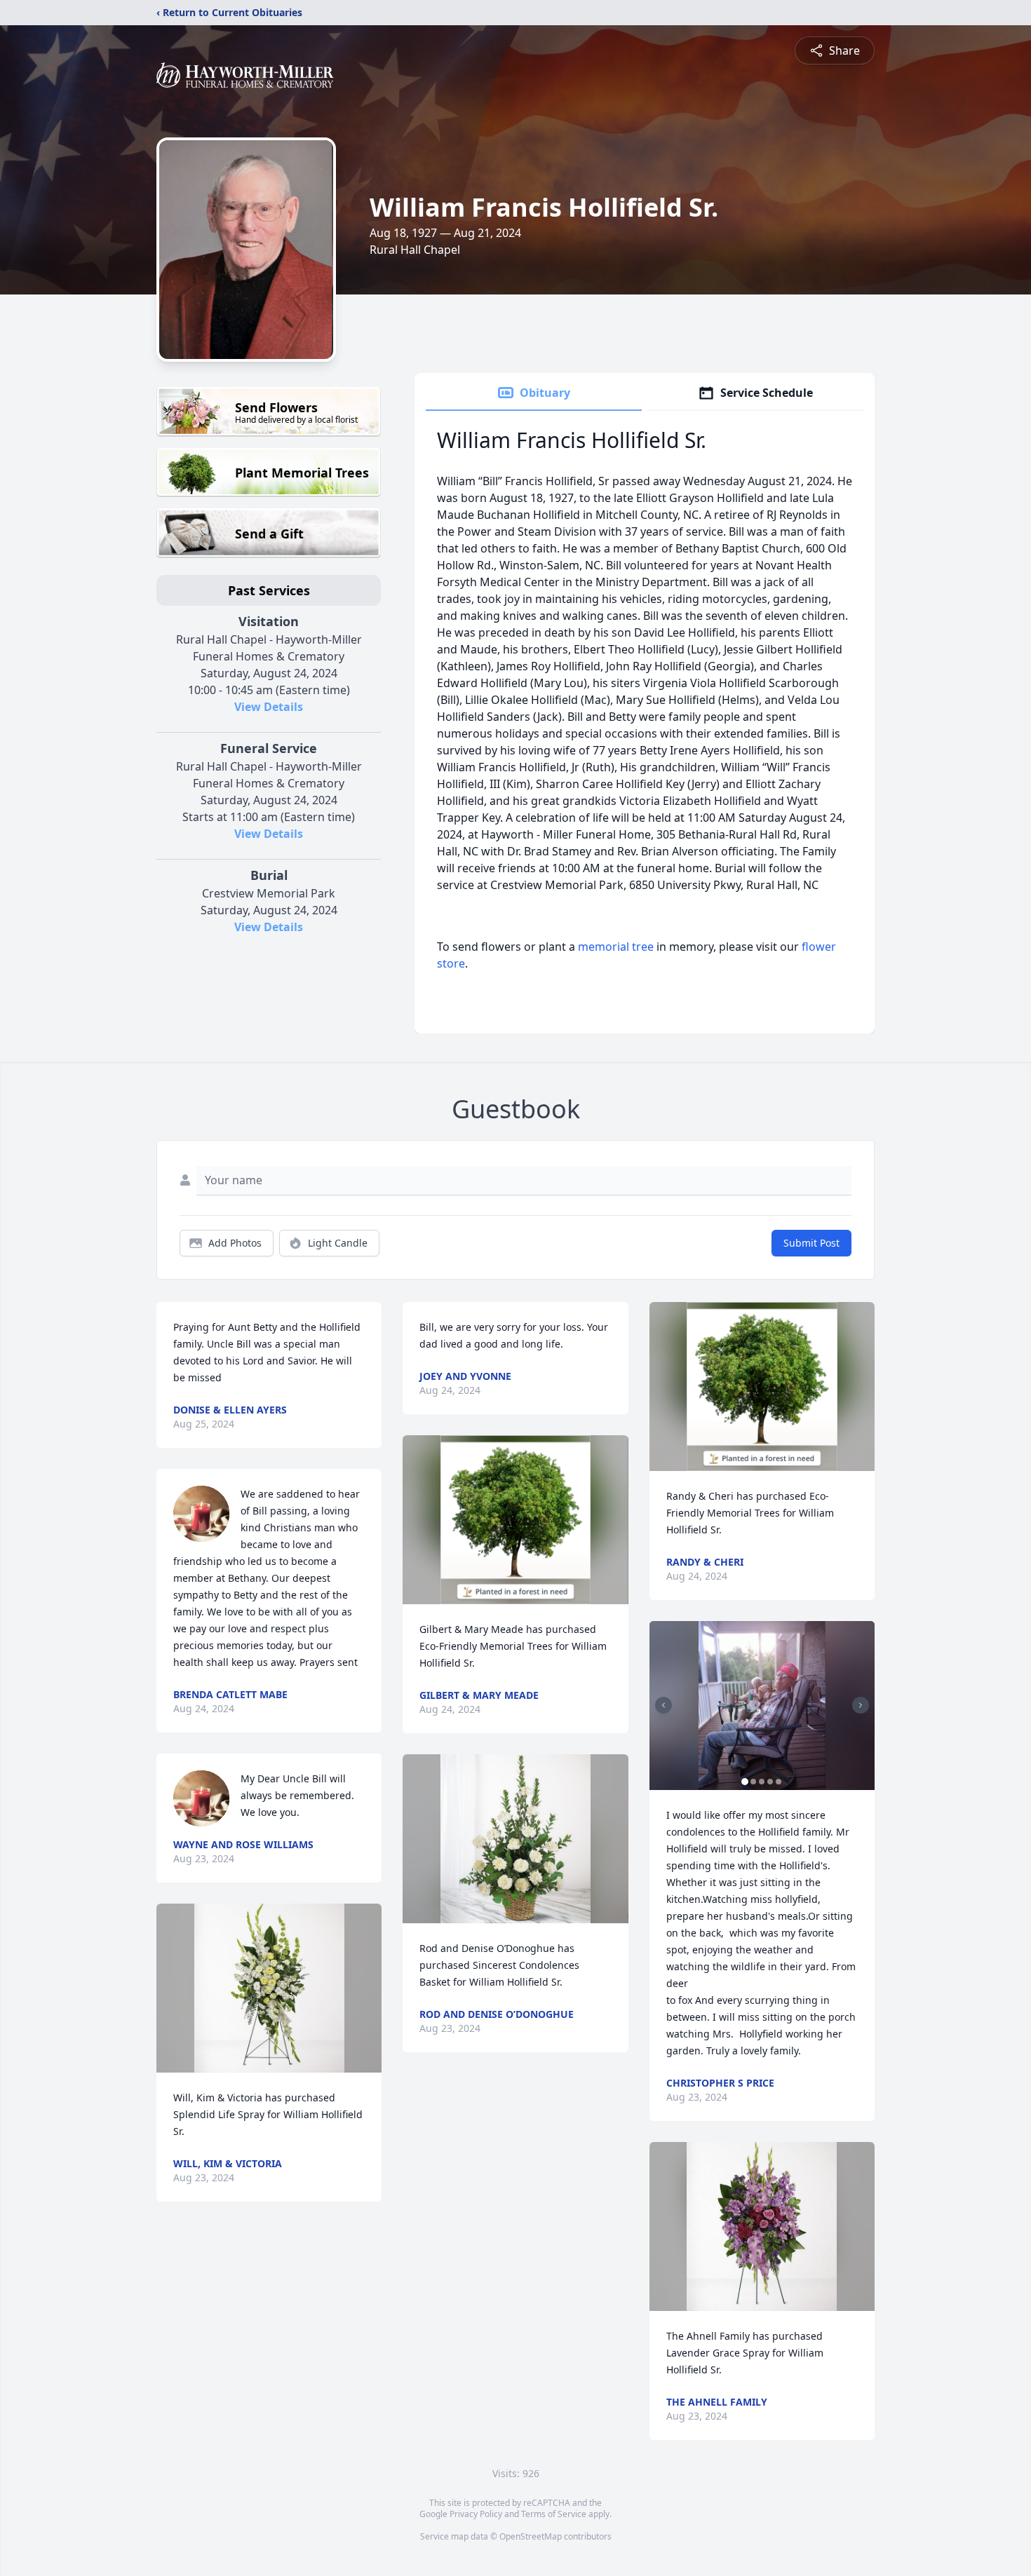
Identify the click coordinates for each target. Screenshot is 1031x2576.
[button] (269, 1988)
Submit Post (811, 1243)
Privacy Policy (476, 2514)
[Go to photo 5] (779, 1782)
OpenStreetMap (531, 2536)
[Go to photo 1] (745, 1782)
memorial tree (616, 947)
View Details (269, 707)
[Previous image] (663, 1705)
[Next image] (861, 1705)
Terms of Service (554, 2514)
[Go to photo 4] (770, 1782)
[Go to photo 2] (753, 1782)
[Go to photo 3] (762, 1782)
